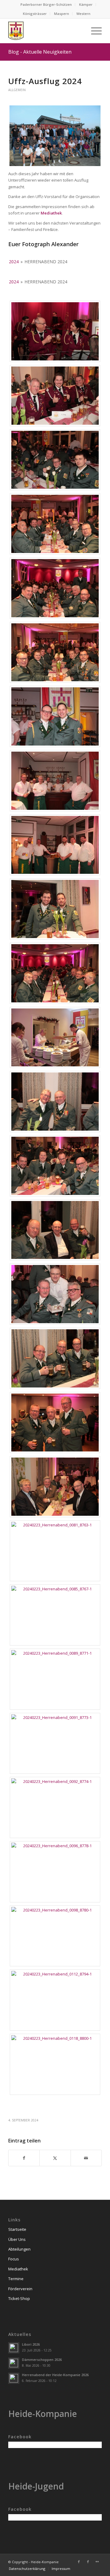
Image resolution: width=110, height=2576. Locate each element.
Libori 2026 (31, 2344)
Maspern (62, 14)
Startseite (17, 2229)
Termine (16, 2279)
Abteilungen (19, 2249)
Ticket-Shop (19, 2298)
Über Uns (17, 2239)
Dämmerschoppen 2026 (42, 2360)
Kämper (86, 4)
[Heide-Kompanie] (46, 31)
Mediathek (18, 2269)
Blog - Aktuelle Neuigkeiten (40, 52)
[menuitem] (46, 5)
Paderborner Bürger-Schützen (46, 4)
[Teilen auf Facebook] (24, 2158)
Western (83, 14)
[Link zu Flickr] (97, 2562)
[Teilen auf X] (55, 2158)
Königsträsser (35, 14)
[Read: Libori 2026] (14, 2348)
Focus (14, 2259)
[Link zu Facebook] (79, 2562)
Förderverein (20, 2289)
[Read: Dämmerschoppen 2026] (14, 2363)
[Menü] (93, 31)
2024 (14, 262)
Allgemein (17, 90)
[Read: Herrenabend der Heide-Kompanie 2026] (14, 2378)
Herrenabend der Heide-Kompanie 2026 (55, 2375)
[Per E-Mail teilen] (86, 2158)
